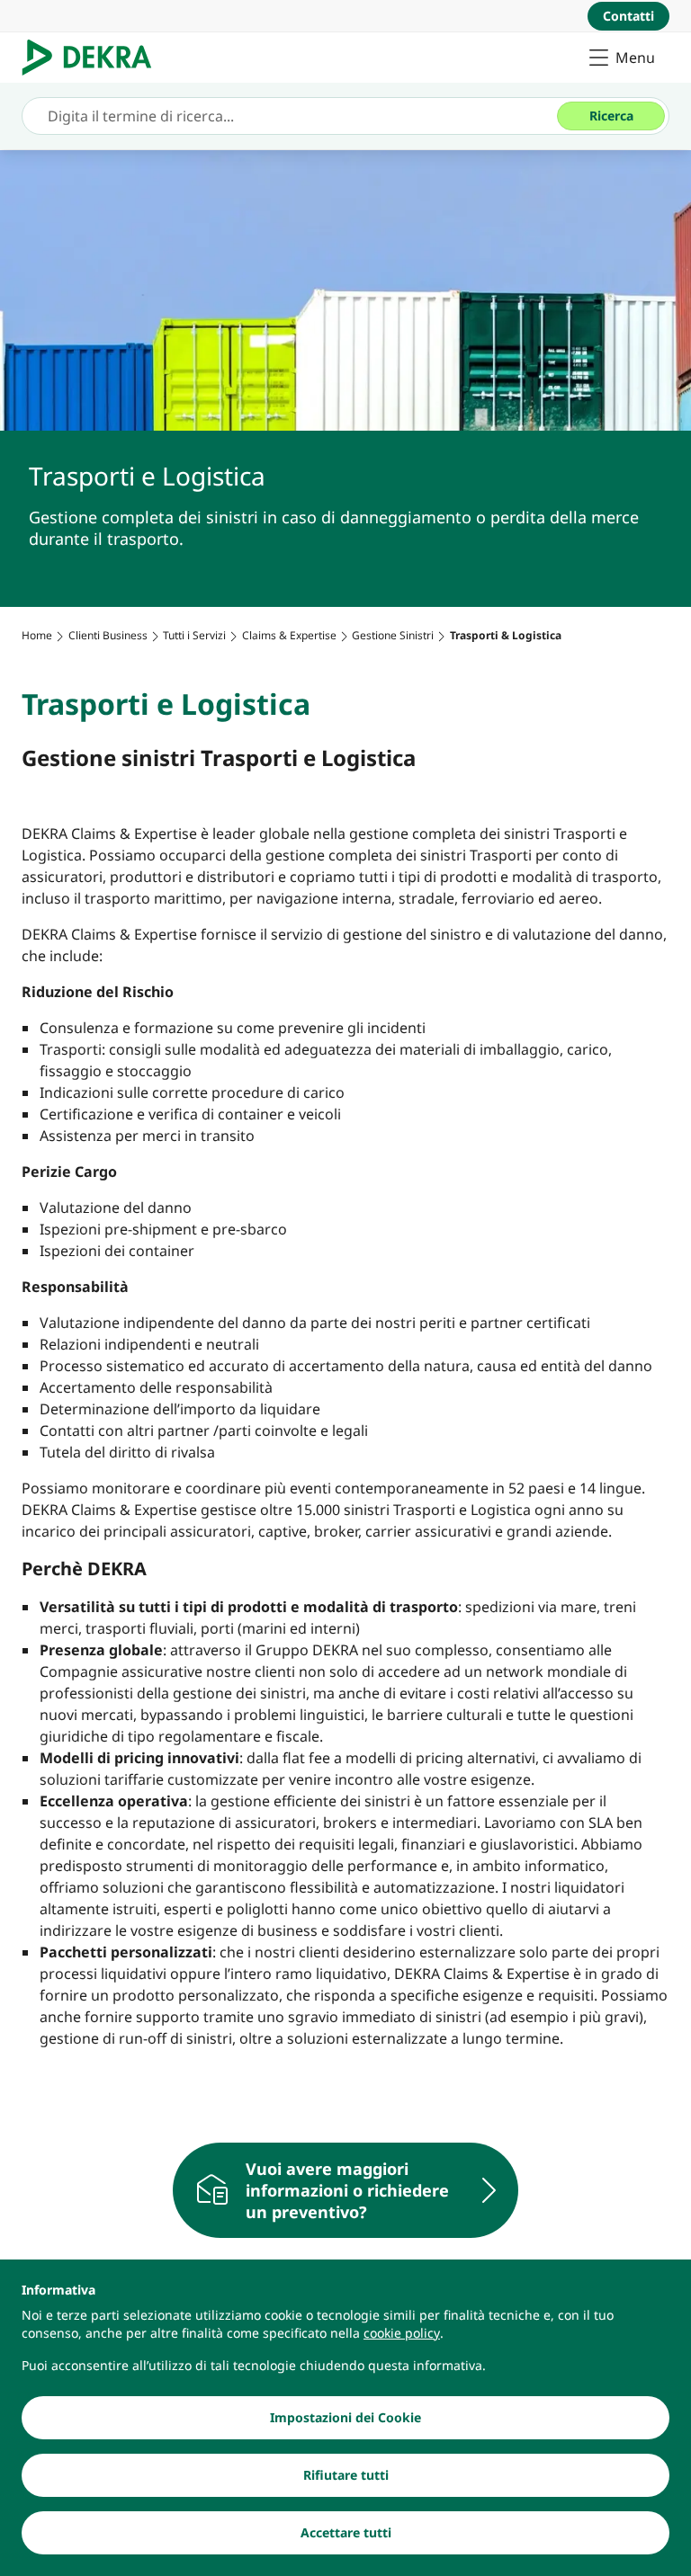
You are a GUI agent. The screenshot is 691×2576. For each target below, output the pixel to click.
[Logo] (94, 58)
